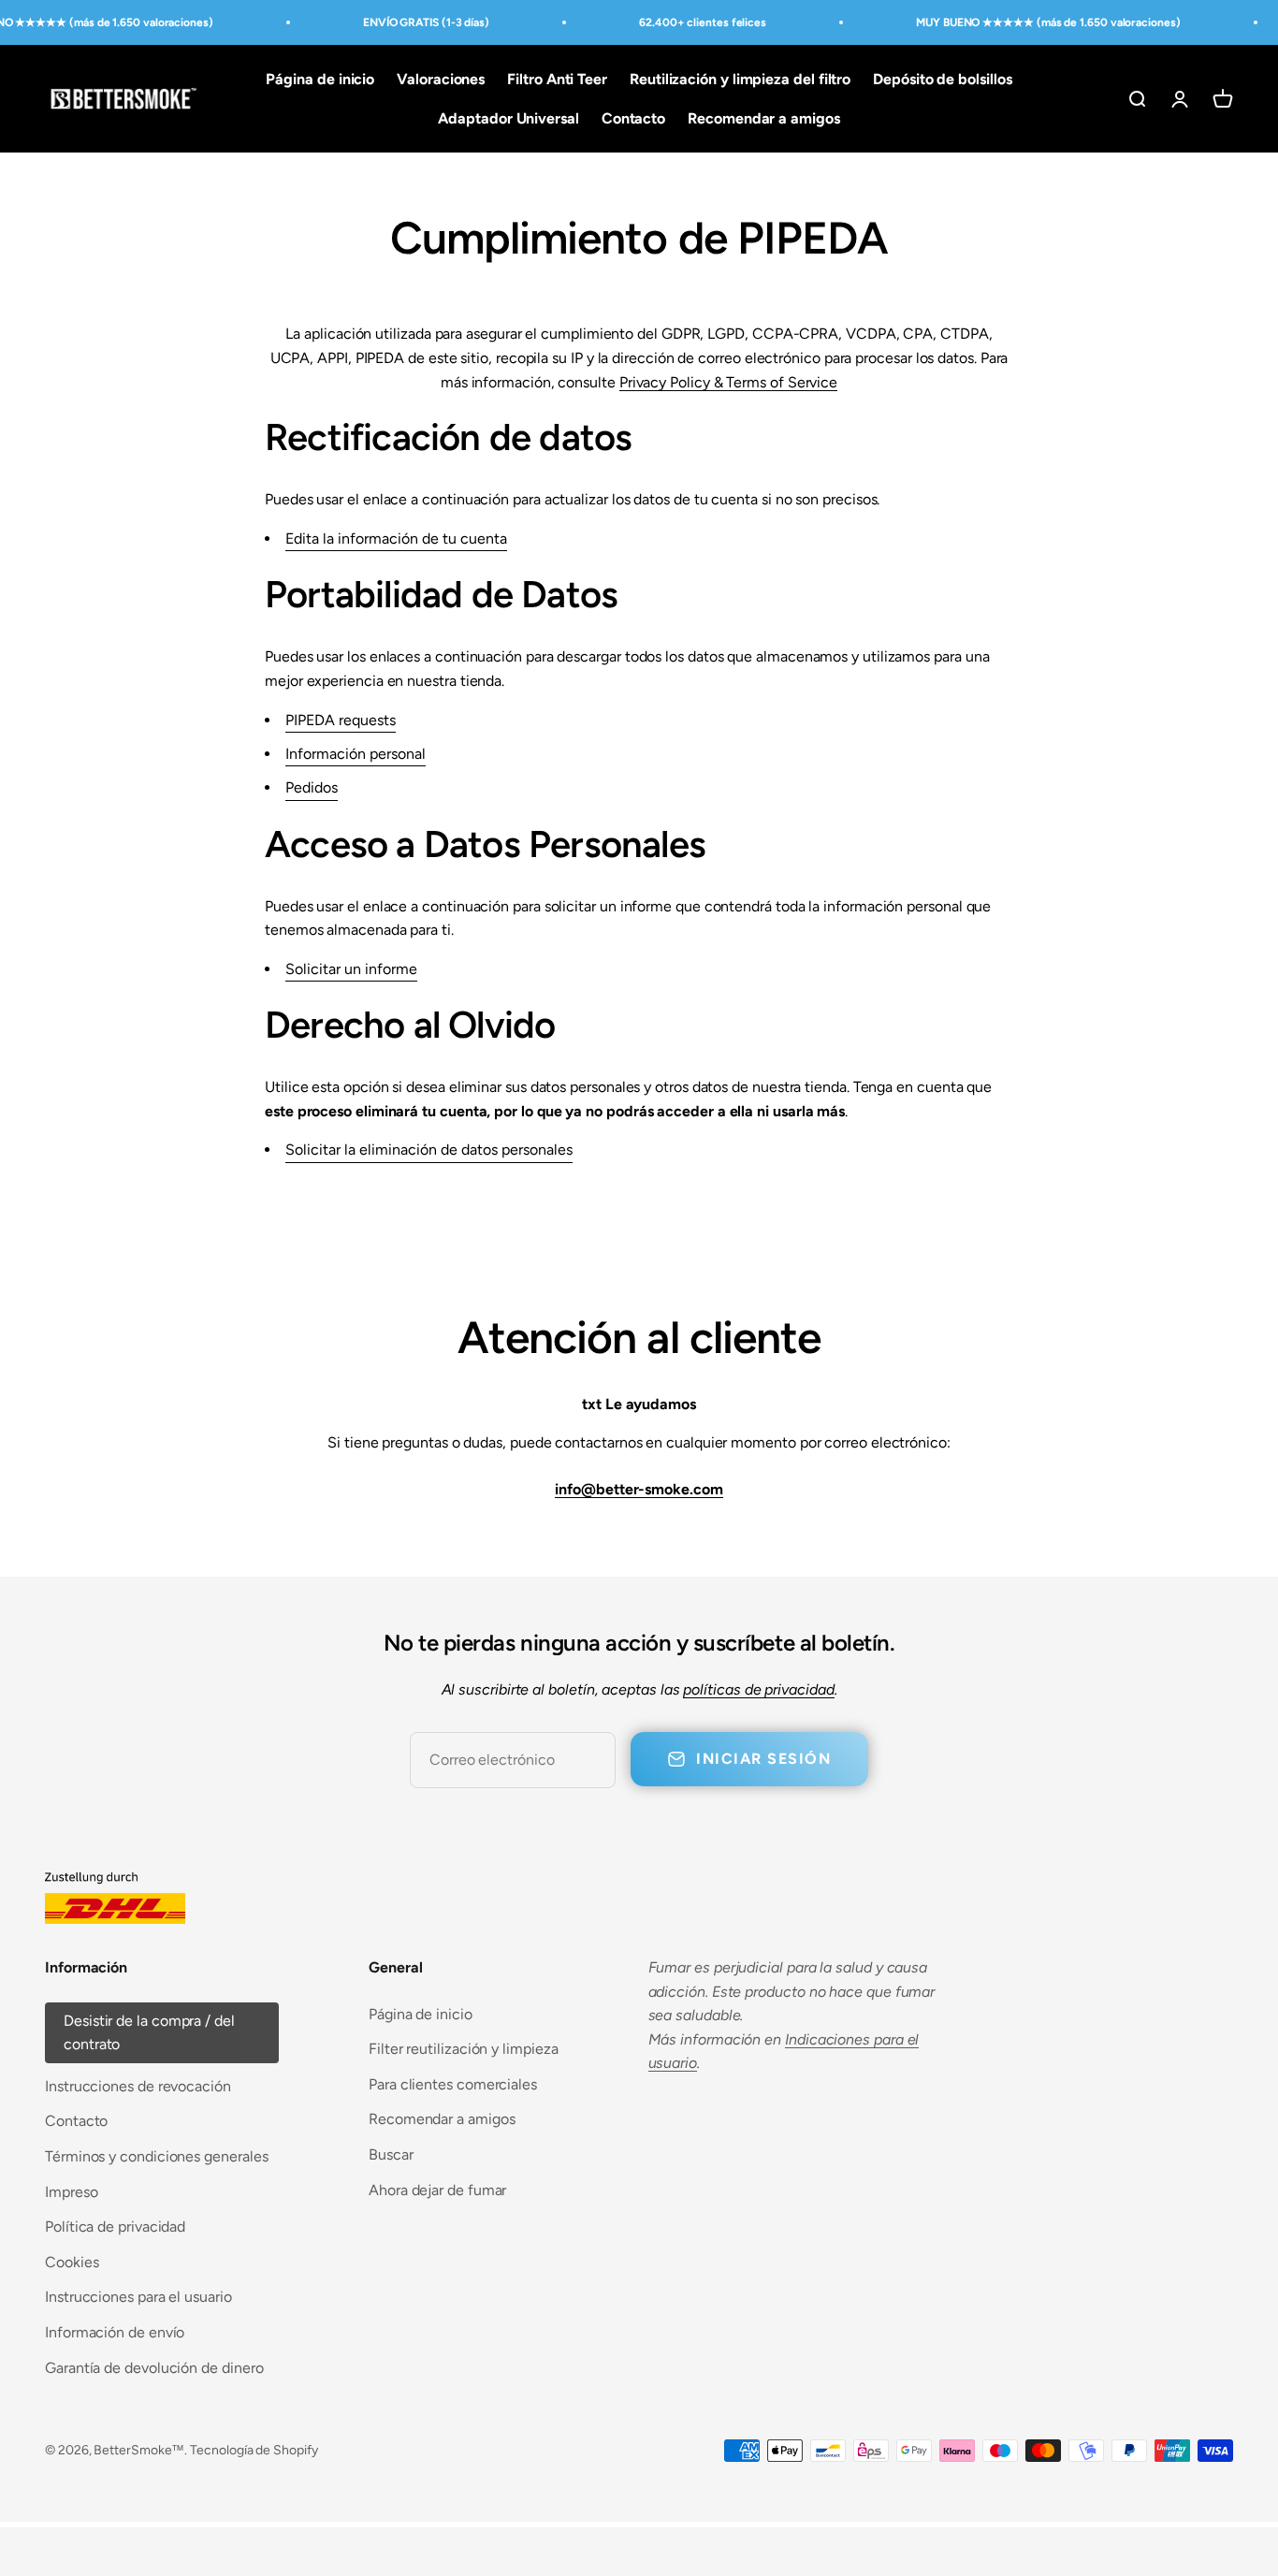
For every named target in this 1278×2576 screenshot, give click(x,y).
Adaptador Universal (508, 118)
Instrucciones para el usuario (138, 2297)
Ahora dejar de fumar (437, 2190)
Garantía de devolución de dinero (154, 2368)
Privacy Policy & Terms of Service (728, 382)
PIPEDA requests (341, 720)
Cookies (72, 2262)
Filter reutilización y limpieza (464, 2049)
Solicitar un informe (351, 969)
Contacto (633, 118)
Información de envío (115, 2332)
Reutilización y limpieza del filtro (740, 79)
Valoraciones (441, 79)
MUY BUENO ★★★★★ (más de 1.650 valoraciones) (1048, 22)
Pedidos (312, 787)
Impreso (71, 2192)
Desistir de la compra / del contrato (149, 2033)
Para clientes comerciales (453, 2084)
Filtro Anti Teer (557, 79)
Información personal (356, 754)
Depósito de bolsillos (942, 79)
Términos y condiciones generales (156, 2156)
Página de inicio (320, 79)
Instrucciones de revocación (138, 2086)
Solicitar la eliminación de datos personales (429, 1150)
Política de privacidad (115, 2227)
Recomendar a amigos (763, 118)
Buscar (391, 2154)
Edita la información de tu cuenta (396, 538)
